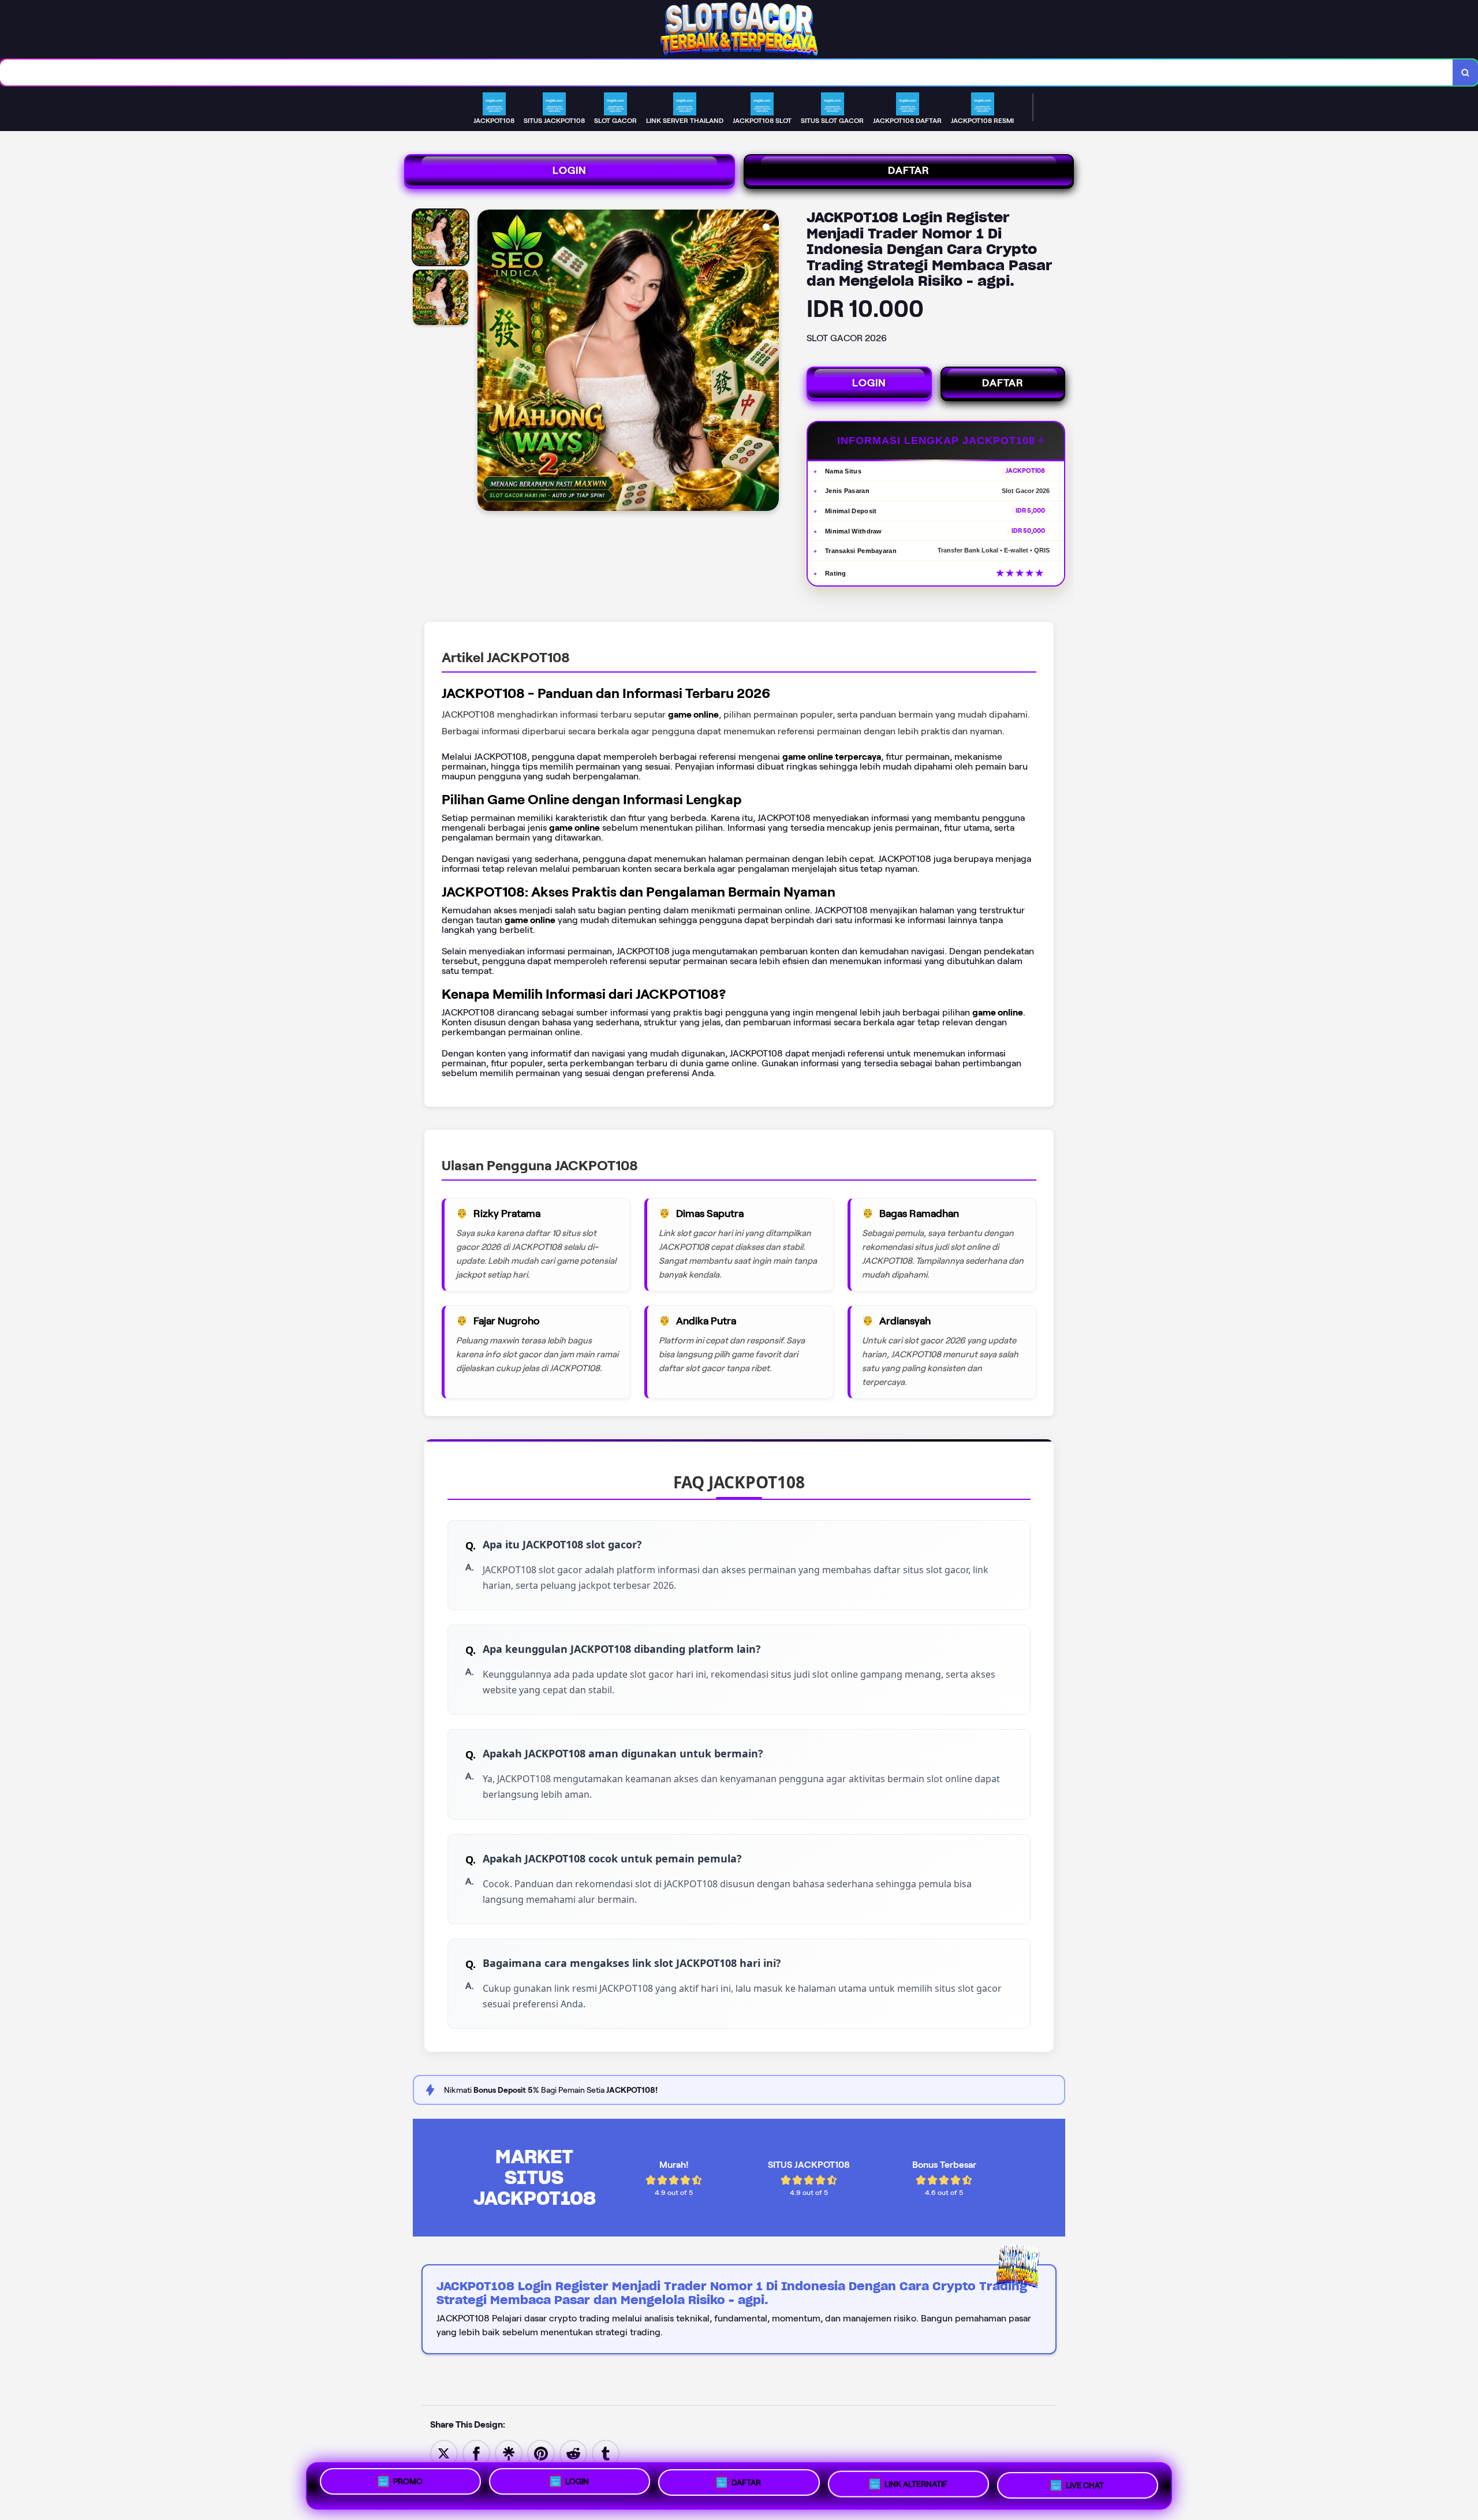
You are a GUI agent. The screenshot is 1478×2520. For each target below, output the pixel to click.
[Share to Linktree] (509, 2453)
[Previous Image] (487, 362)
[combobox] (727, 72)
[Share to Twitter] (444, 2453)
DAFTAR (909, 170)
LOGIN (570, 170)
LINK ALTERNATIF (916, 2485)
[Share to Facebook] (476, 2453)
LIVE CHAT (1085, 2486)
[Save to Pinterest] (541, 2453)
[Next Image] (770, 362)
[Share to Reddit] (573, 2453)
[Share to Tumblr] (606, 2453)
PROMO (408, 2481)
